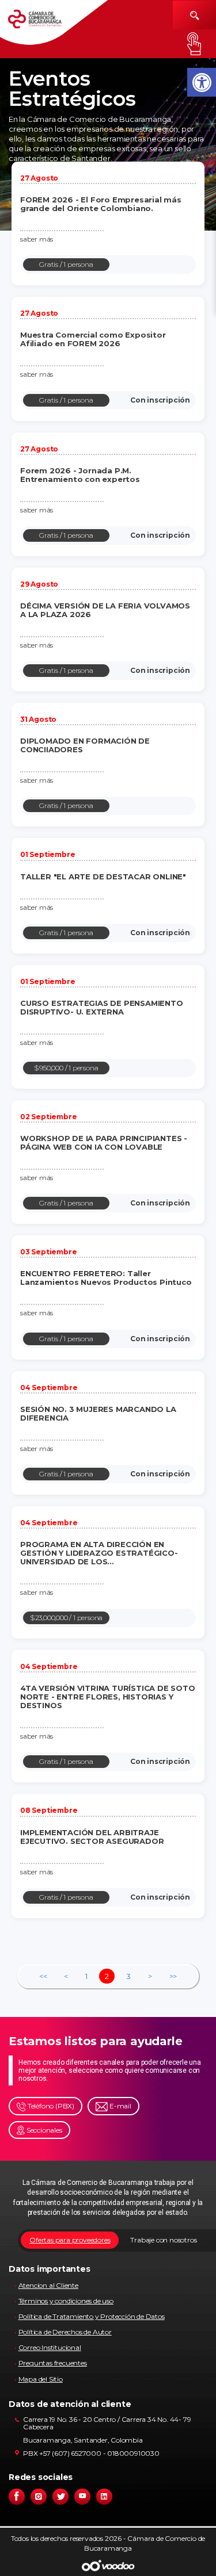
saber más (37, 239)
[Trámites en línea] (194, 44)
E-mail (120, 2106)
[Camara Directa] (43, 23)
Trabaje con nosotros (163, 2240)
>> (173, 1976)
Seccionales (43, 2130)
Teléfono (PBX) (50, 2106)
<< (43, 1976)
